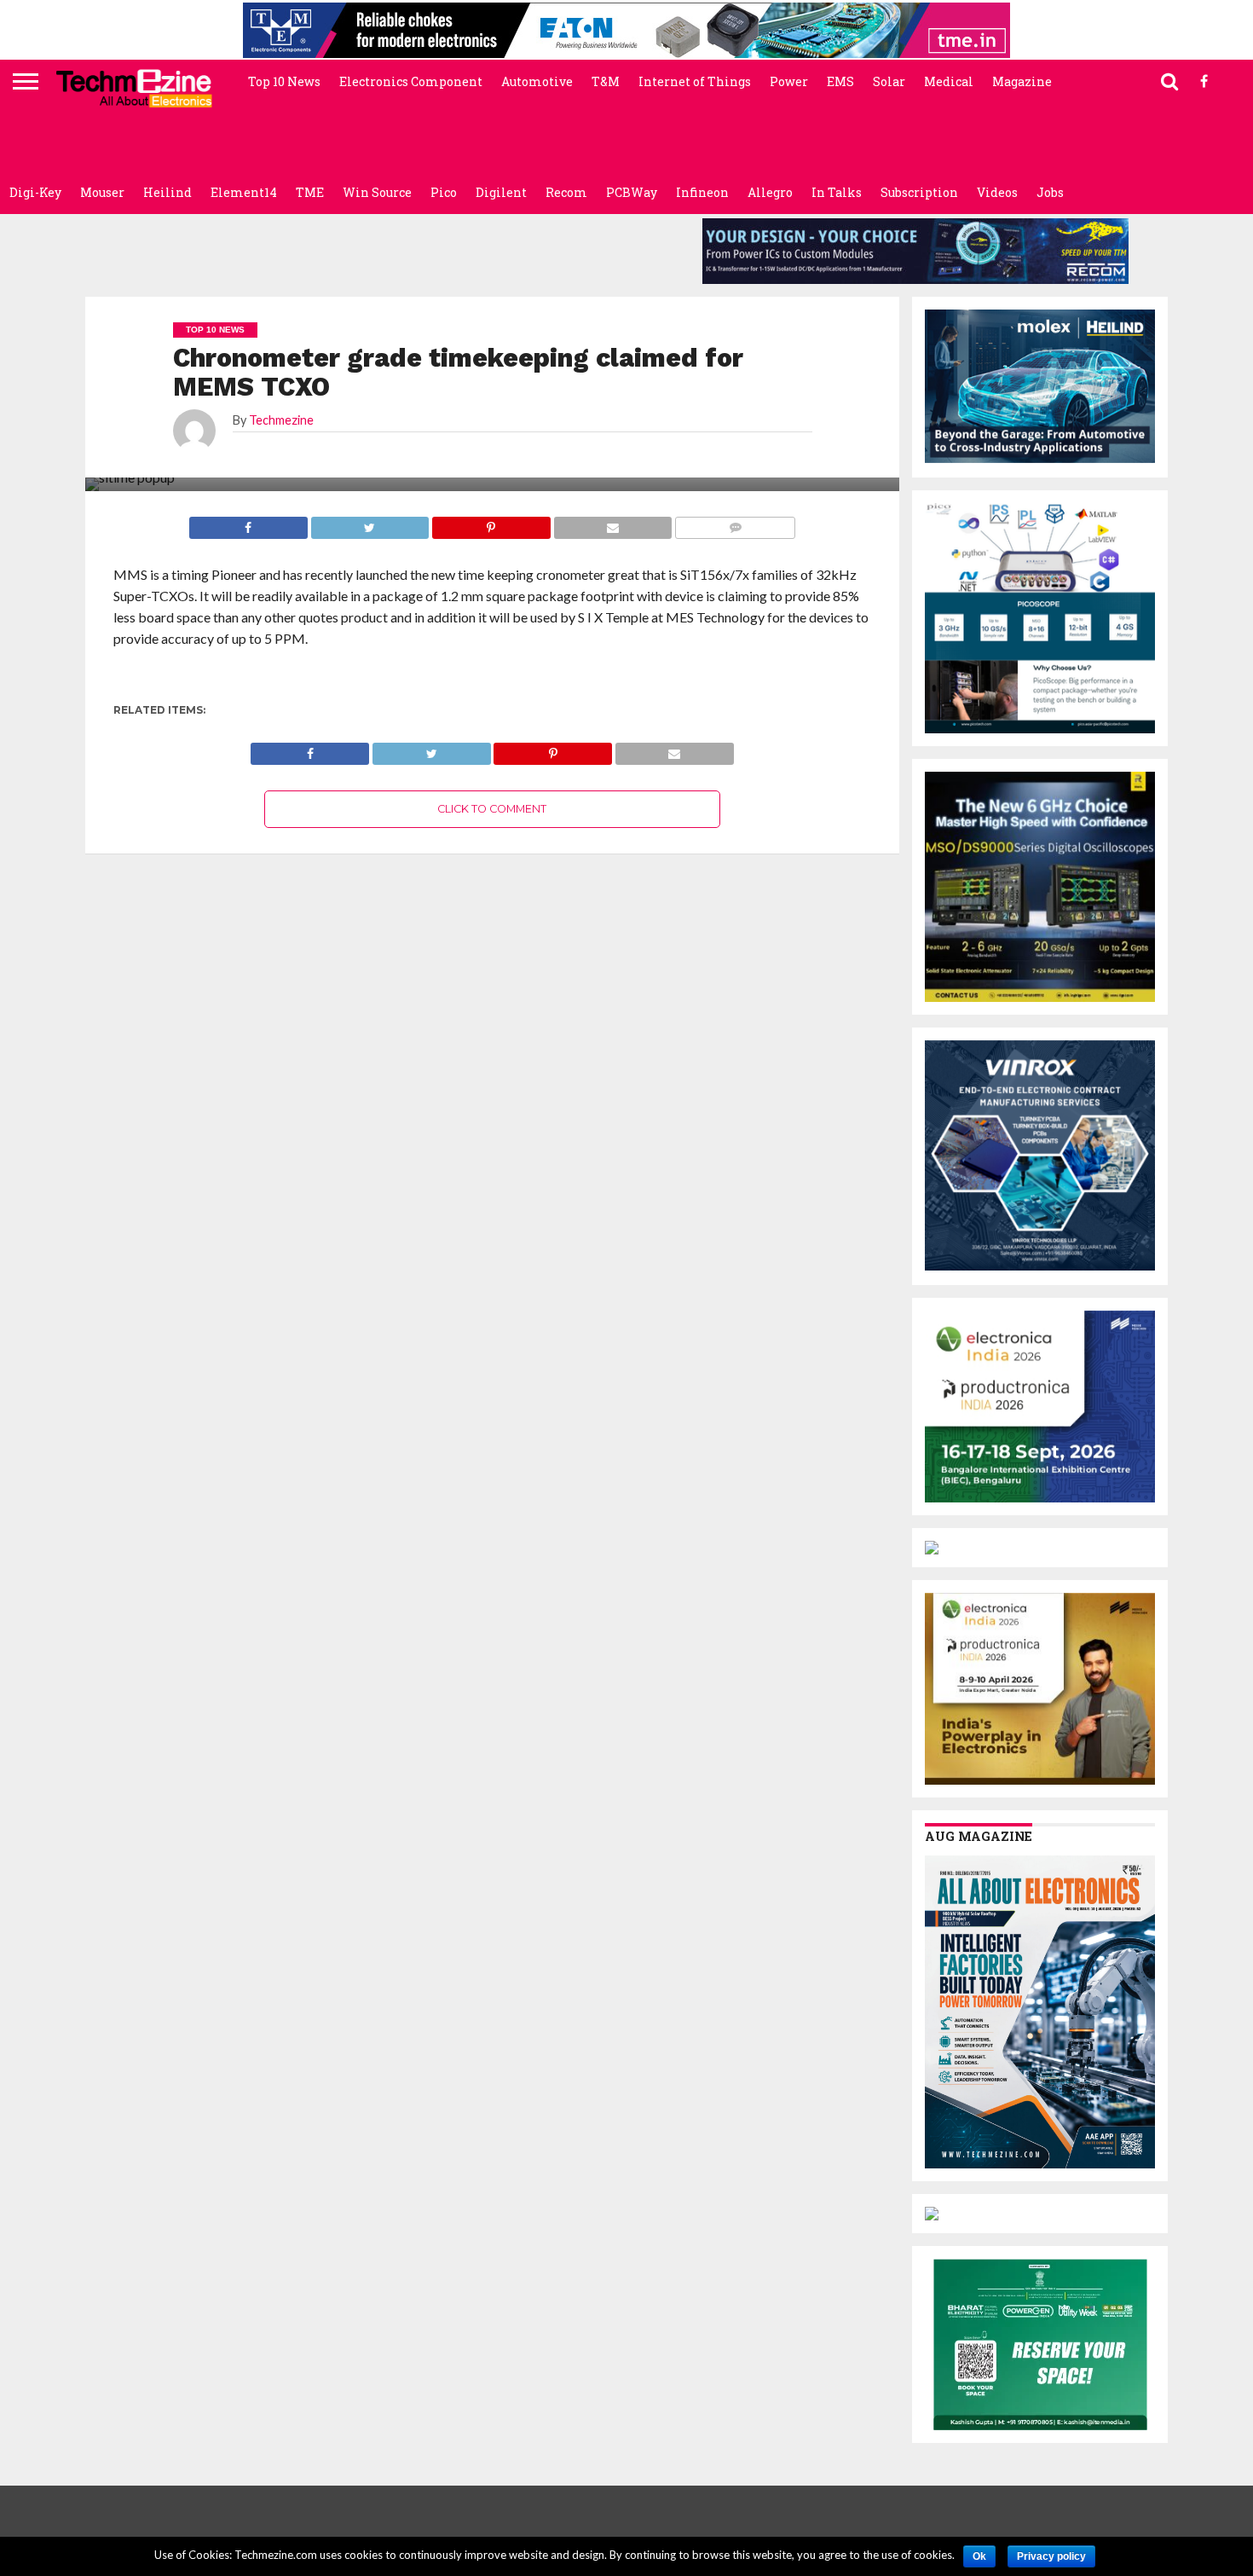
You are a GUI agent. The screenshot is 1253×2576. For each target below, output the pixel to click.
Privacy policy (1051, 2556)
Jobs (1050, 192)
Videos (997, 192)
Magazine (1022, 81)
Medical (949, 81)
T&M (606, 81)
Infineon (702, 192)
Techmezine (281, 420)
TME (310, 192)
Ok (979, 2556)
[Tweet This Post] (431, 749)
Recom (566, 192)
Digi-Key (35, 192)
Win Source (377, 192)
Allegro (770, 192)
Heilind (167, 192)
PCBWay (632, 192)
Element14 (244, 192)
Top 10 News (284, 81)
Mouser (102, 192)
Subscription (919, 192)
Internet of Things (695, 81)
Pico (444, 192)
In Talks (837, 192)
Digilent (501, 192)
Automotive (537, 81)
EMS (840, 81)
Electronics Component (411, 81)
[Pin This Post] (553, 749)
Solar (889, 81)
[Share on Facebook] (310, 749)
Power (789, 81)
